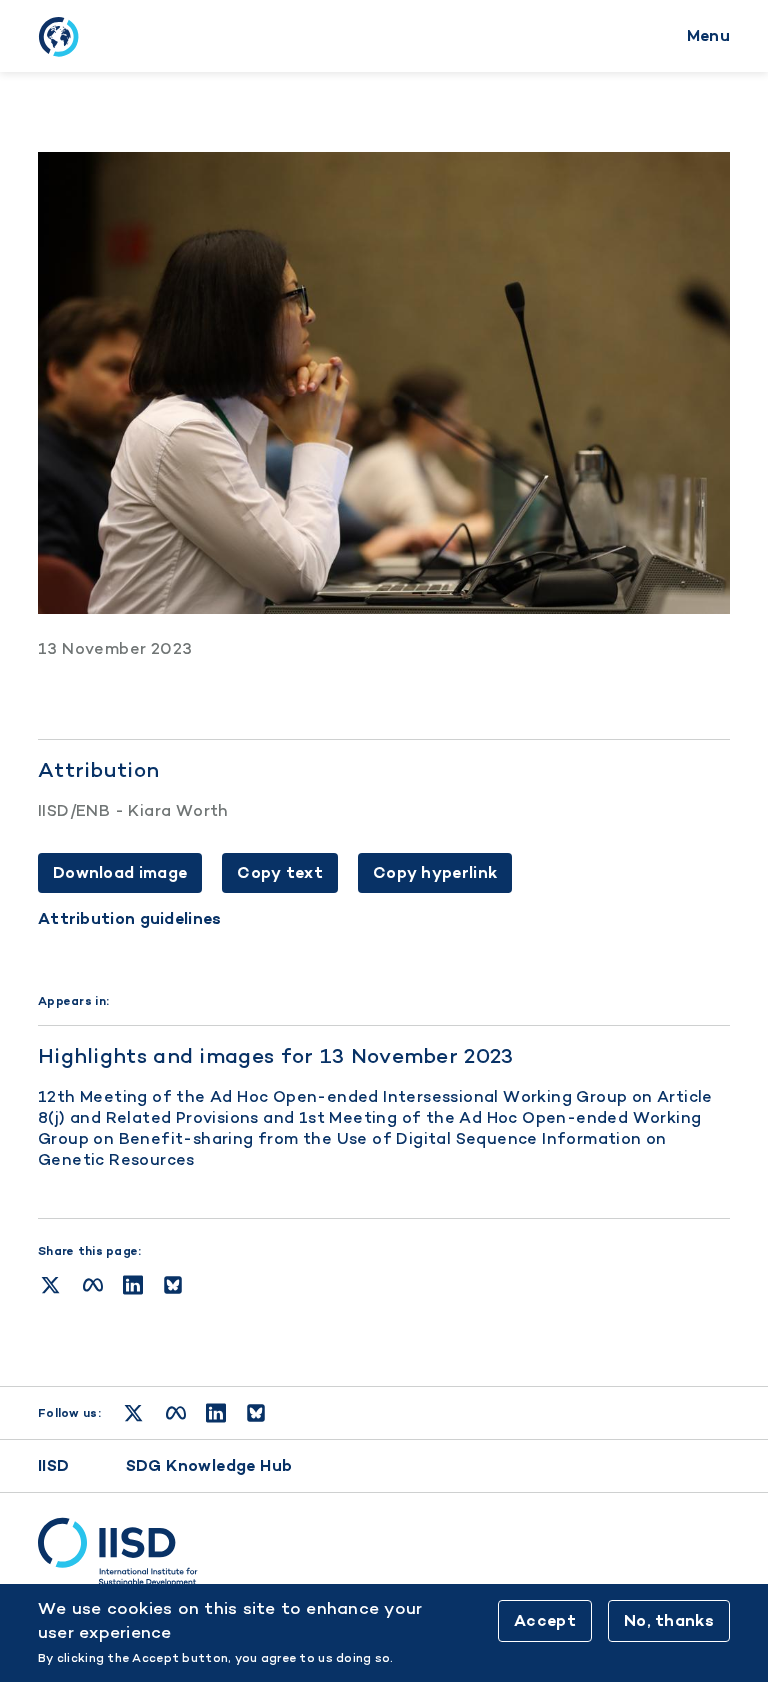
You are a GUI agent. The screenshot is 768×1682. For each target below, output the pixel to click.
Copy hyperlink (435, 872)
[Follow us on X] (133, 1413)
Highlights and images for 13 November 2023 (276, 1055)
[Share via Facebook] (93, 1285)
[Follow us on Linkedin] (216, 1413)
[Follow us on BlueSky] (256, 1413)
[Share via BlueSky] (173, 1285)
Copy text (280, 872)
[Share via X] (50, 1285)
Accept (545, 1620)
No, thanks (669, 1620)
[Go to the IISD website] (384, 1552)
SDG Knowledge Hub (209, 1465)
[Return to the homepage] (58, 36)
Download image (120, 872)
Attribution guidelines (130, 919)
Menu (708, 35)
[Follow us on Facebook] (176, 1413)
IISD (54, 1465)
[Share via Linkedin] (133, 1285)
